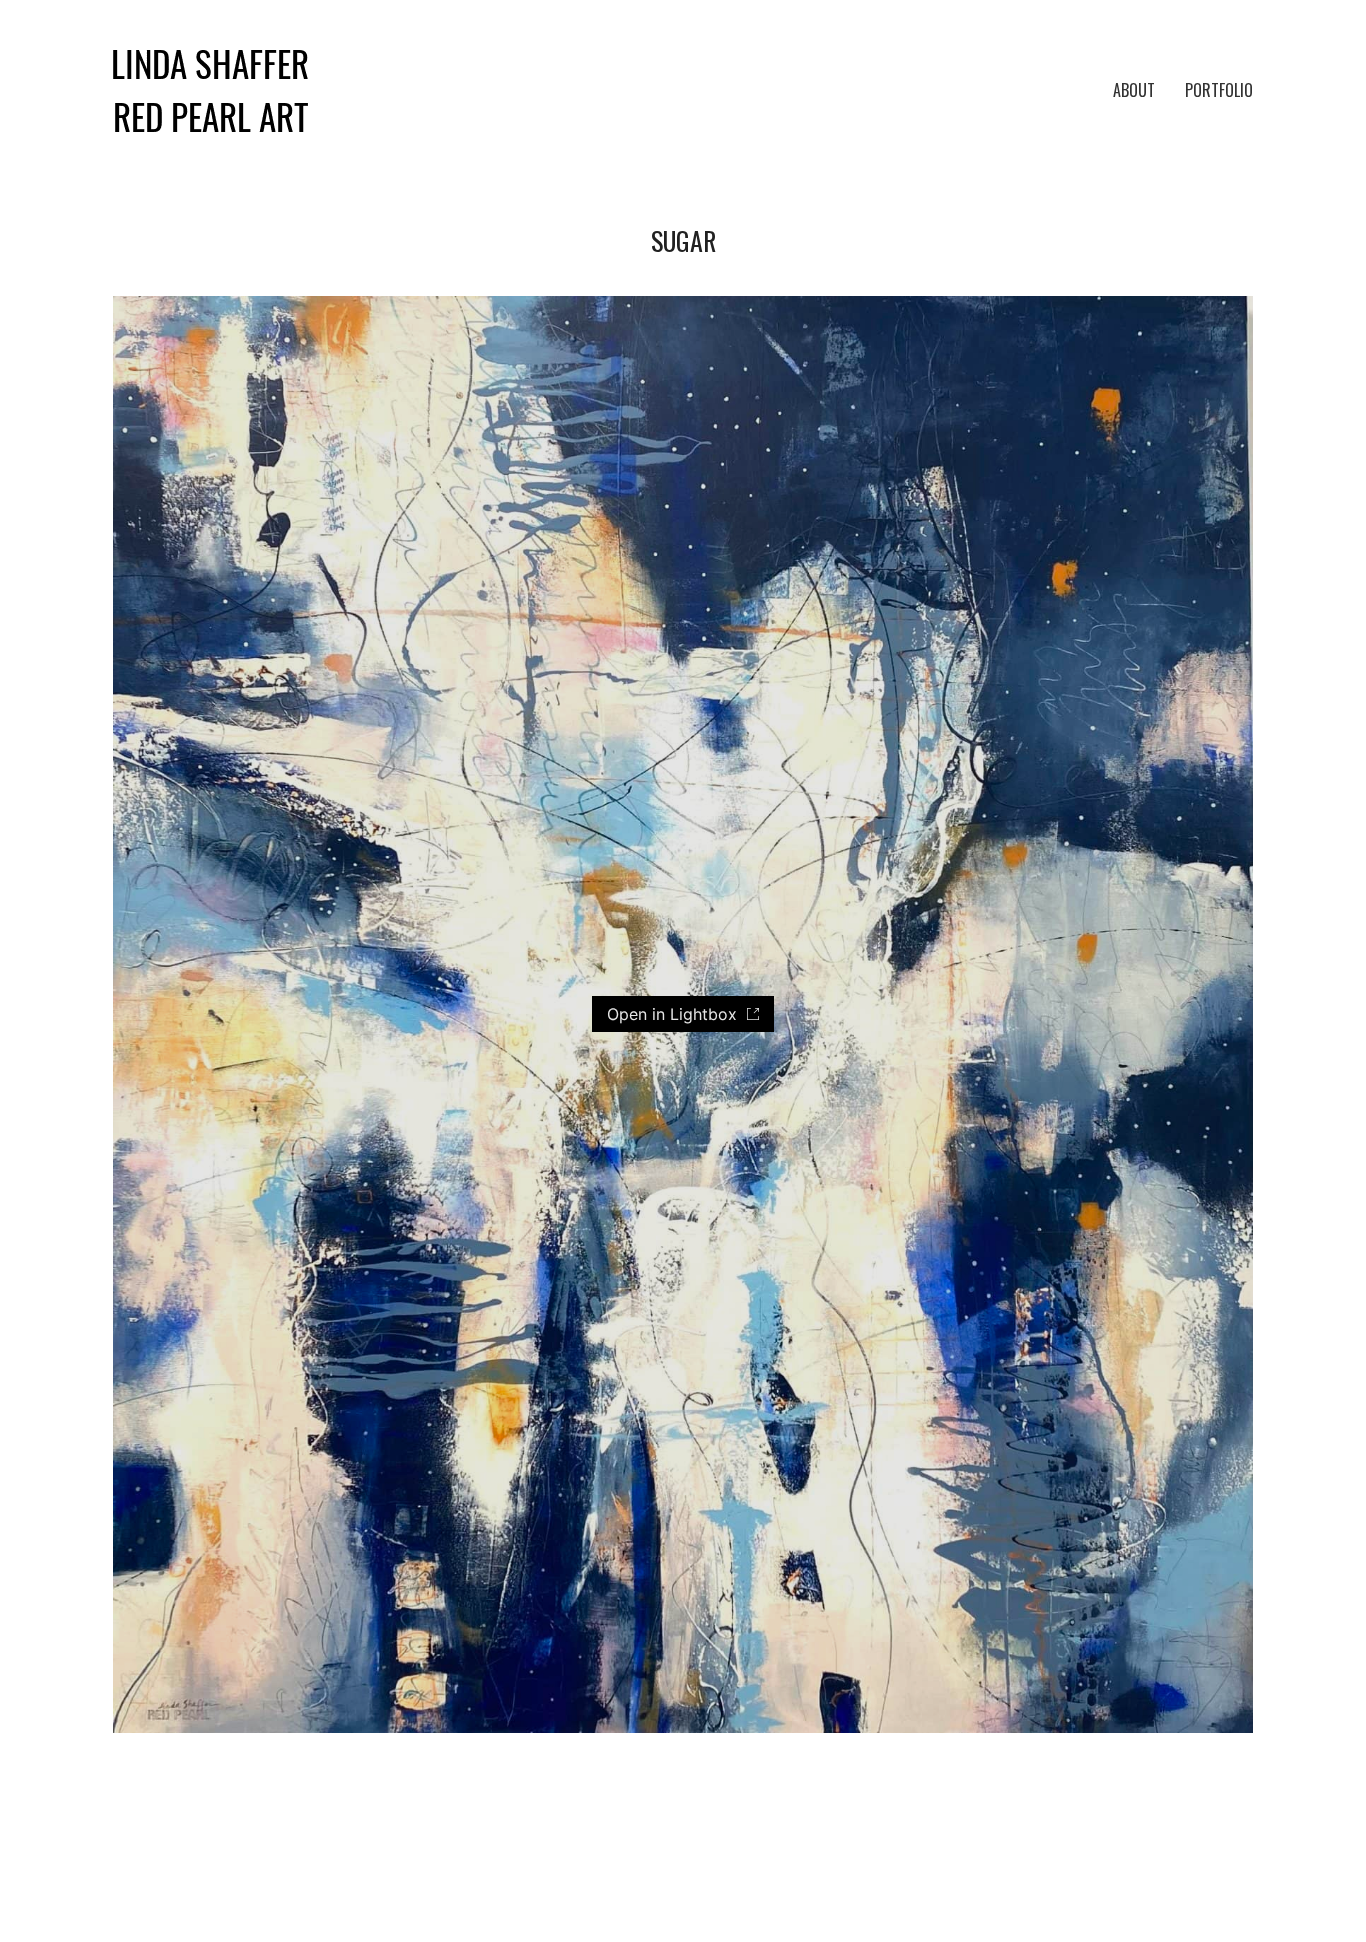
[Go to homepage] (210, 91)
